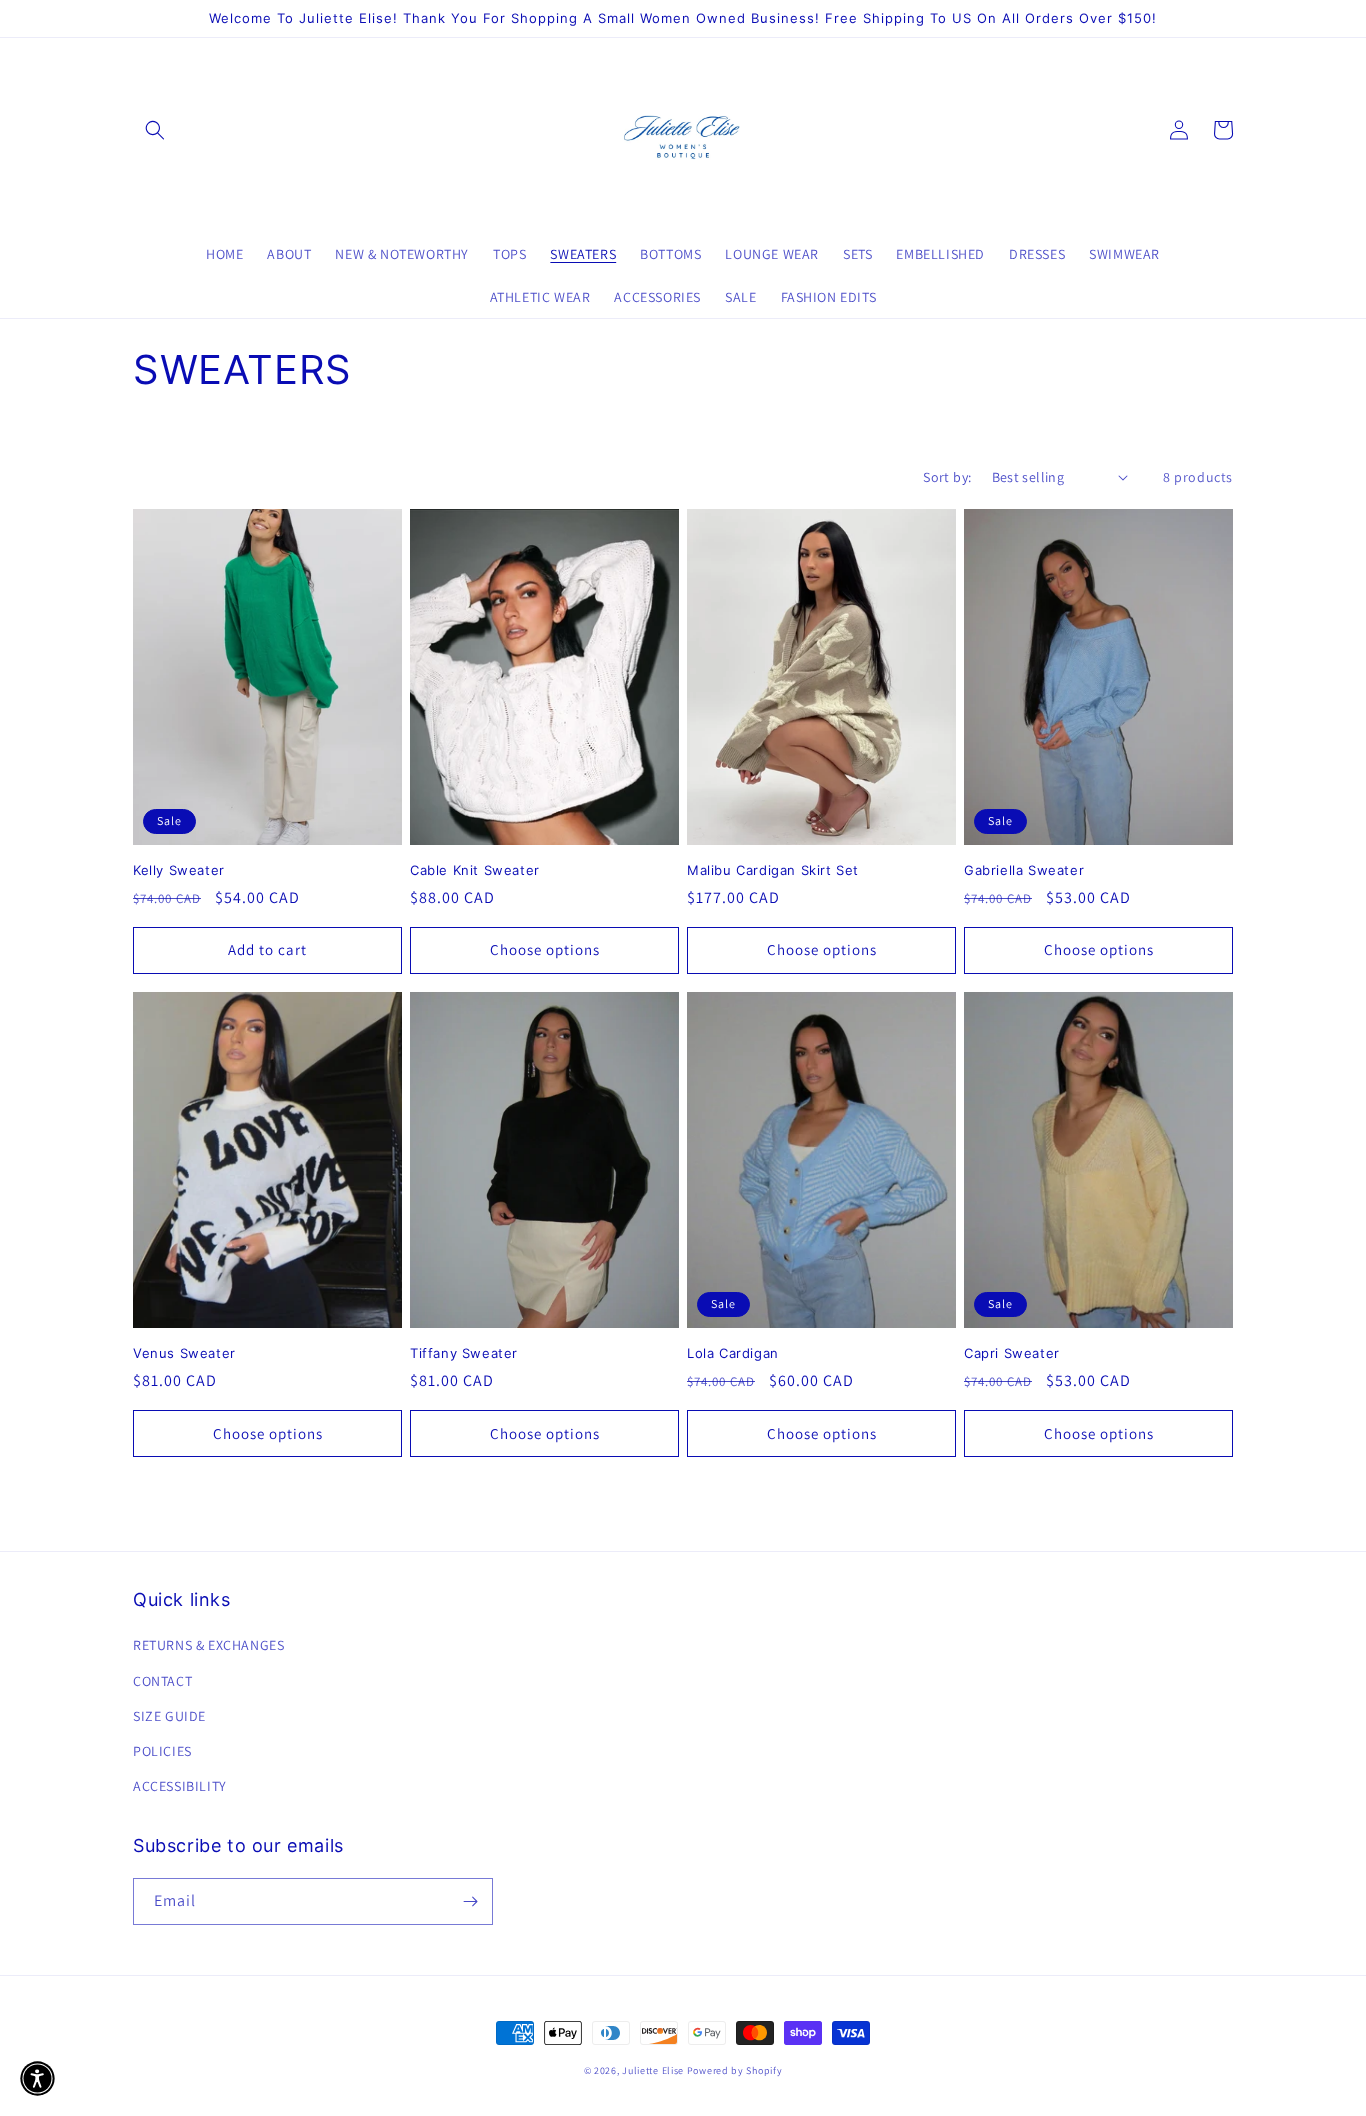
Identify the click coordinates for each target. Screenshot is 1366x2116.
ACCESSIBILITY (180, 1786)
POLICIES (162, 1751)
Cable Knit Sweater (475, 870)
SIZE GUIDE (169, 1716)
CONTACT (162, 1681)
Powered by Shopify (735, 2070)
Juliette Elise (653, 2070)
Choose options (545, 949)
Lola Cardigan (733, 1353)
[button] (155, 130)
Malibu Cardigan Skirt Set (773, 870)
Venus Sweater (184, 1353)
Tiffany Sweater (464, 1353)
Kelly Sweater (179, 870)
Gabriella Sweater (1024, 870)
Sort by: (947, 477)
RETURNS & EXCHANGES (208, 1645)
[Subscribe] (470, 1901)
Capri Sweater (1012, 1353)
